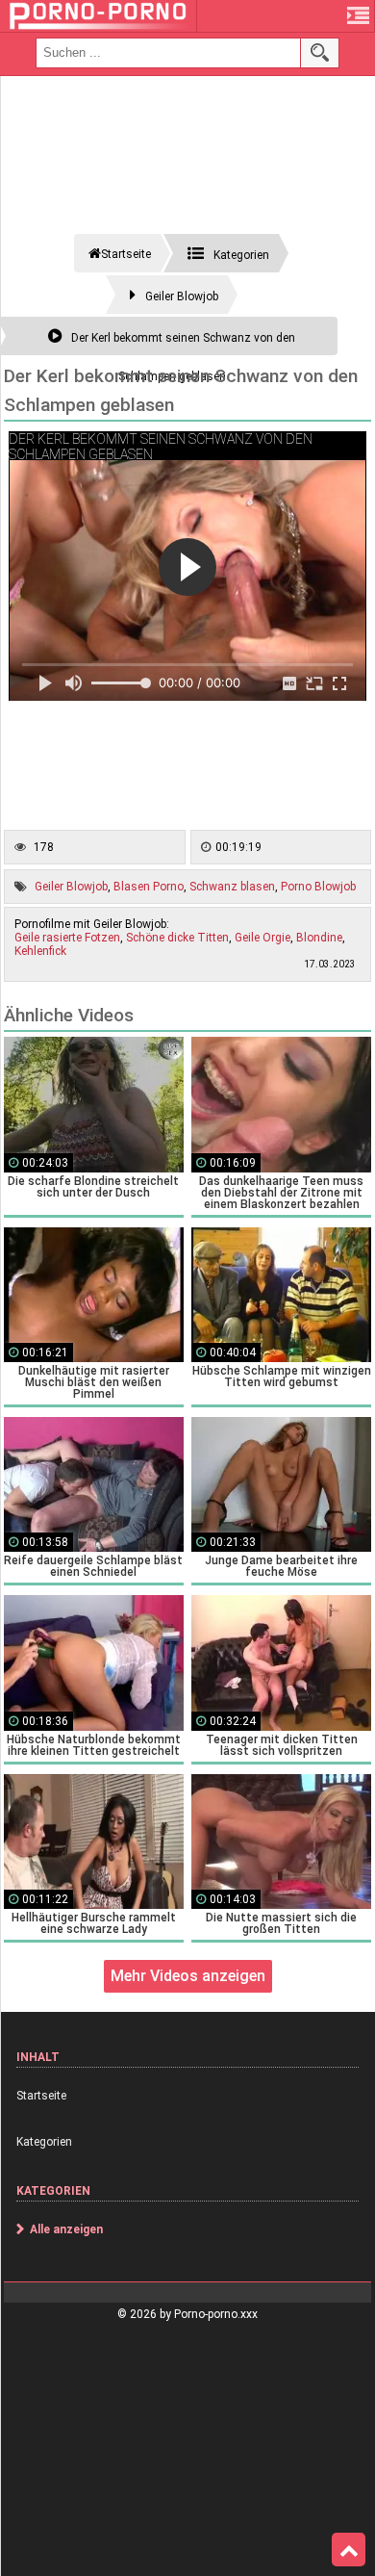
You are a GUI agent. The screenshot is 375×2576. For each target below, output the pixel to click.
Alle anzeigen (66, 2229)
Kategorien (44, 2142)
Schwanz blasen (232, 887)
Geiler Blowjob (71, 887)
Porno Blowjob (318, 887)
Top (349, 2550)
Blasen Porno (149, 887)
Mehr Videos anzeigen (188, 1976)
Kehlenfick (40, 951)
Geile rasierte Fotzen (67, 938)
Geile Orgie (262, 938)
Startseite (41, 2096)
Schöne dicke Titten (177, 938)
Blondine (319, 938)
